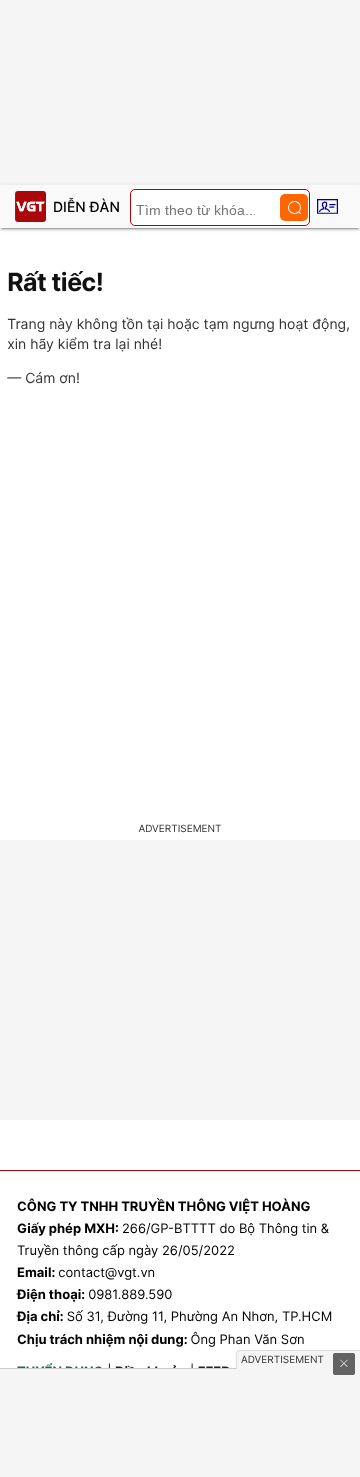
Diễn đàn (86, 207)
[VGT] (30, 206)
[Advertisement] (180, 608)
